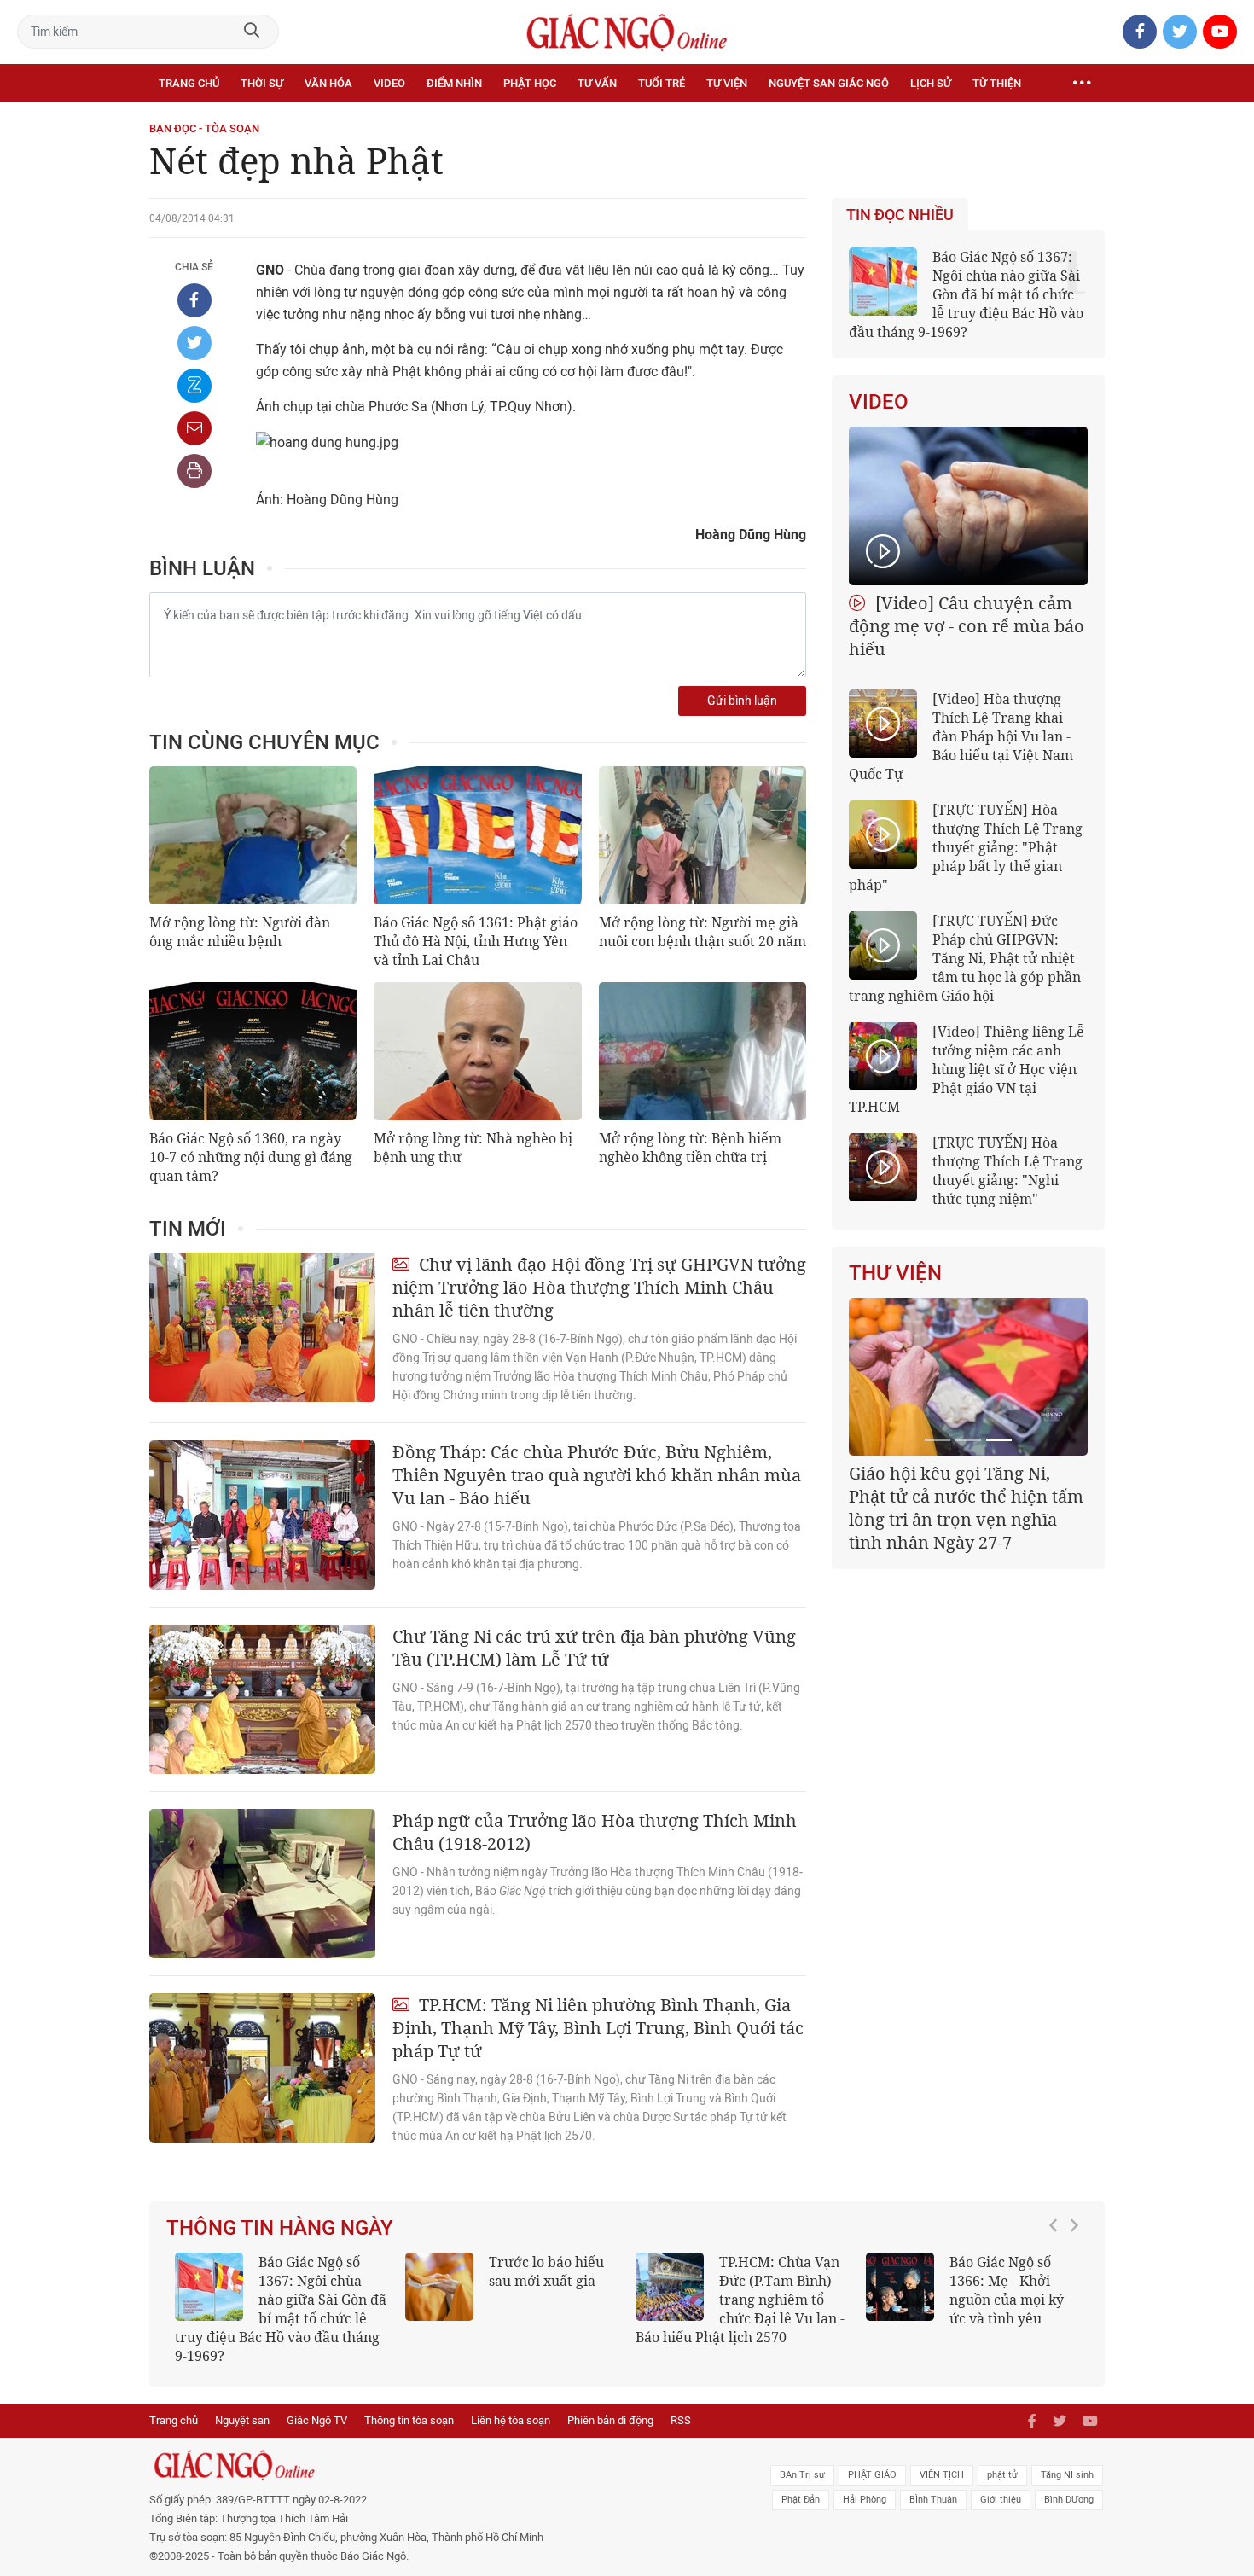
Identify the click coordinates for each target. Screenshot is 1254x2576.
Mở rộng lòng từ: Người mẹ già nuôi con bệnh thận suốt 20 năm (702, 932)
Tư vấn (597, 83)
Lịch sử (931, 83)
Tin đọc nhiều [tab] (900, 215)
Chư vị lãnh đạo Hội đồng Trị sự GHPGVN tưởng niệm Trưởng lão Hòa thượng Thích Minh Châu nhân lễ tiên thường (599, 1287)
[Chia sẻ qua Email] (194, 428)
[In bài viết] (194, 471)
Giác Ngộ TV (317, 2420)
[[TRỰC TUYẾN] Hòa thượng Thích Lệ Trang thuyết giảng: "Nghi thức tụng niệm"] (883, 1167)
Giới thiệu (1001, 2500)
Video (389, 83)
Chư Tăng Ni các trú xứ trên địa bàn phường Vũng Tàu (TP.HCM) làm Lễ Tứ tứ (594, 1648)
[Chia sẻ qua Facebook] (194, 300)
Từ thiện (997, 83)
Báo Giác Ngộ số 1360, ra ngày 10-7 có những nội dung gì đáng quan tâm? (251, 1157)
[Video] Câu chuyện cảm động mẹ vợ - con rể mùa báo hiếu (967, 626)
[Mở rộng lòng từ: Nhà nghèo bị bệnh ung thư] (477, 1051)
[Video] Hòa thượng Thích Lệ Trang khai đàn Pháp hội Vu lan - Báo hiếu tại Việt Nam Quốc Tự (961, 736)
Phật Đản (801, 2500)
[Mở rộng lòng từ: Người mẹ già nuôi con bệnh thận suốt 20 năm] (702, 835)
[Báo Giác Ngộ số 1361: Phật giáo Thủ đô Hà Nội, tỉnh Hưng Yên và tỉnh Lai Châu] (477, 835)
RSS (681, 2420)
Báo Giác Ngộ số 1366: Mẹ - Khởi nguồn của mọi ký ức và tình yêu (1007, 2290)
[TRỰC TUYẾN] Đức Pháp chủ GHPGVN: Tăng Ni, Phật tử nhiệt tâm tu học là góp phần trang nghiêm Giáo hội (965, 958)
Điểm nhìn (454, 83)
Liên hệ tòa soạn (511, 2420)
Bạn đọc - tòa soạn (204, 128)
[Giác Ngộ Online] (436, 2465)
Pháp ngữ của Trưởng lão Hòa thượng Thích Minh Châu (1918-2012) (595, 1832)
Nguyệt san (242, 2420)
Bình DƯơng (1069, 2500)
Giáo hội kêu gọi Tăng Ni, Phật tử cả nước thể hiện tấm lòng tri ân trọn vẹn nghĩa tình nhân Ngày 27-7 (966, 1508)
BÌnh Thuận (933, 2500)
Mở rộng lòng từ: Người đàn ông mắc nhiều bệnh (240, 932)
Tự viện (727, 83)
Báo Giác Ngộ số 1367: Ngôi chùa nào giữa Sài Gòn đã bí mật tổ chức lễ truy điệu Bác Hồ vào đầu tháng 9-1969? (966, 294)
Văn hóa (328, 83)
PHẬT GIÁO (872, 2475)
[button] (1058, 2300)
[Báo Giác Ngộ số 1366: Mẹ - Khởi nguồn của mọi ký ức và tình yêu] (900, 2287)
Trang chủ (189, 83)
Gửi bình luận (742, 701)
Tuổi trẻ (662, 83)
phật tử (1002, 2475)
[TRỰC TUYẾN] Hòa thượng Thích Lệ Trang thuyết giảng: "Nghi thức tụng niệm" (1007, 1171)
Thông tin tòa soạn (409, 2420)
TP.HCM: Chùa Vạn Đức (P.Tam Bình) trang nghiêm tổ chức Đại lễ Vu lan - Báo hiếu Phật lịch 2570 (740, 2300)
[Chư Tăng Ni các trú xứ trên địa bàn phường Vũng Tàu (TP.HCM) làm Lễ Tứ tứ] (262, 1699)
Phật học (530, 83)
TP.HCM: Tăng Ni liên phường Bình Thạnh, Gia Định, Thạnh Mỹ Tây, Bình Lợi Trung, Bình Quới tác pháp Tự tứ (598, 2028)
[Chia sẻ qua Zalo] (194, 386)
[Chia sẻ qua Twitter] (194, 343)
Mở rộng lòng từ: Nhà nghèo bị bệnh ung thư (473, 1148)
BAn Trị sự (802, 2475)
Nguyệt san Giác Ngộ (829, 83)
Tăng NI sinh (1067, 2475)
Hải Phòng (865, 2500)
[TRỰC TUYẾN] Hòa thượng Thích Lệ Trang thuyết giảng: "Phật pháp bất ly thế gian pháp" (966, 847)
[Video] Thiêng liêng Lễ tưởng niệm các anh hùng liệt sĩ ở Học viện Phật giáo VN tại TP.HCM (967, 1069)
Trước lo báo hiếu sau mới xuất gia (546, 2271)
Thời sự (262, 83)
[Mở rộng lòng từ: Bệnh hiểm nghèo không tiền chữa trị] (702, 1051)
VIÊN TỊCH (942, 2475)
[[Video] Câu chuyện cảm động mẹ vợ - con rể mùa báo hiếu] (968, 506)
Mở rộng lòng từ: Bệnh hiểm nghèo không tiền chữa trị (690, 1148)
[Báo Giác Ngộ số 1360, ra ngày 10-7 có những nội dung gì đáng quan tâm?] (253, 1051)
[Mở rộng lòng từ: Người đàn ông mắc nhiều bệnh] (253, 835)
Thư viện (895, 1273)
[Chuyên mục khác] (1082, 84)
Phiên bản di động (610, 2420)
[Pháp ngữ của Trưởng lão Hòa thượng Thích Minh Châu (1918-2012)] (262, 1884)
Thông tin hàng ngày (280, 2228)
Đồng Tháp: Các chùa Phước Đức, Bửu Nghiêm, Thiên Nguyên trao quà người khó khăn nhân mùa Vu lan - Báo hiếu (597, 1475)
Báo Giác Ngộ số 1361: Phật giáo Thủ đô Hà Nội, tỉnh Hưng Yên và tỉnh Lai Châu (476, 941)
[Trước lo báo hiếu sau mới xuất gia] (439, 2287)
